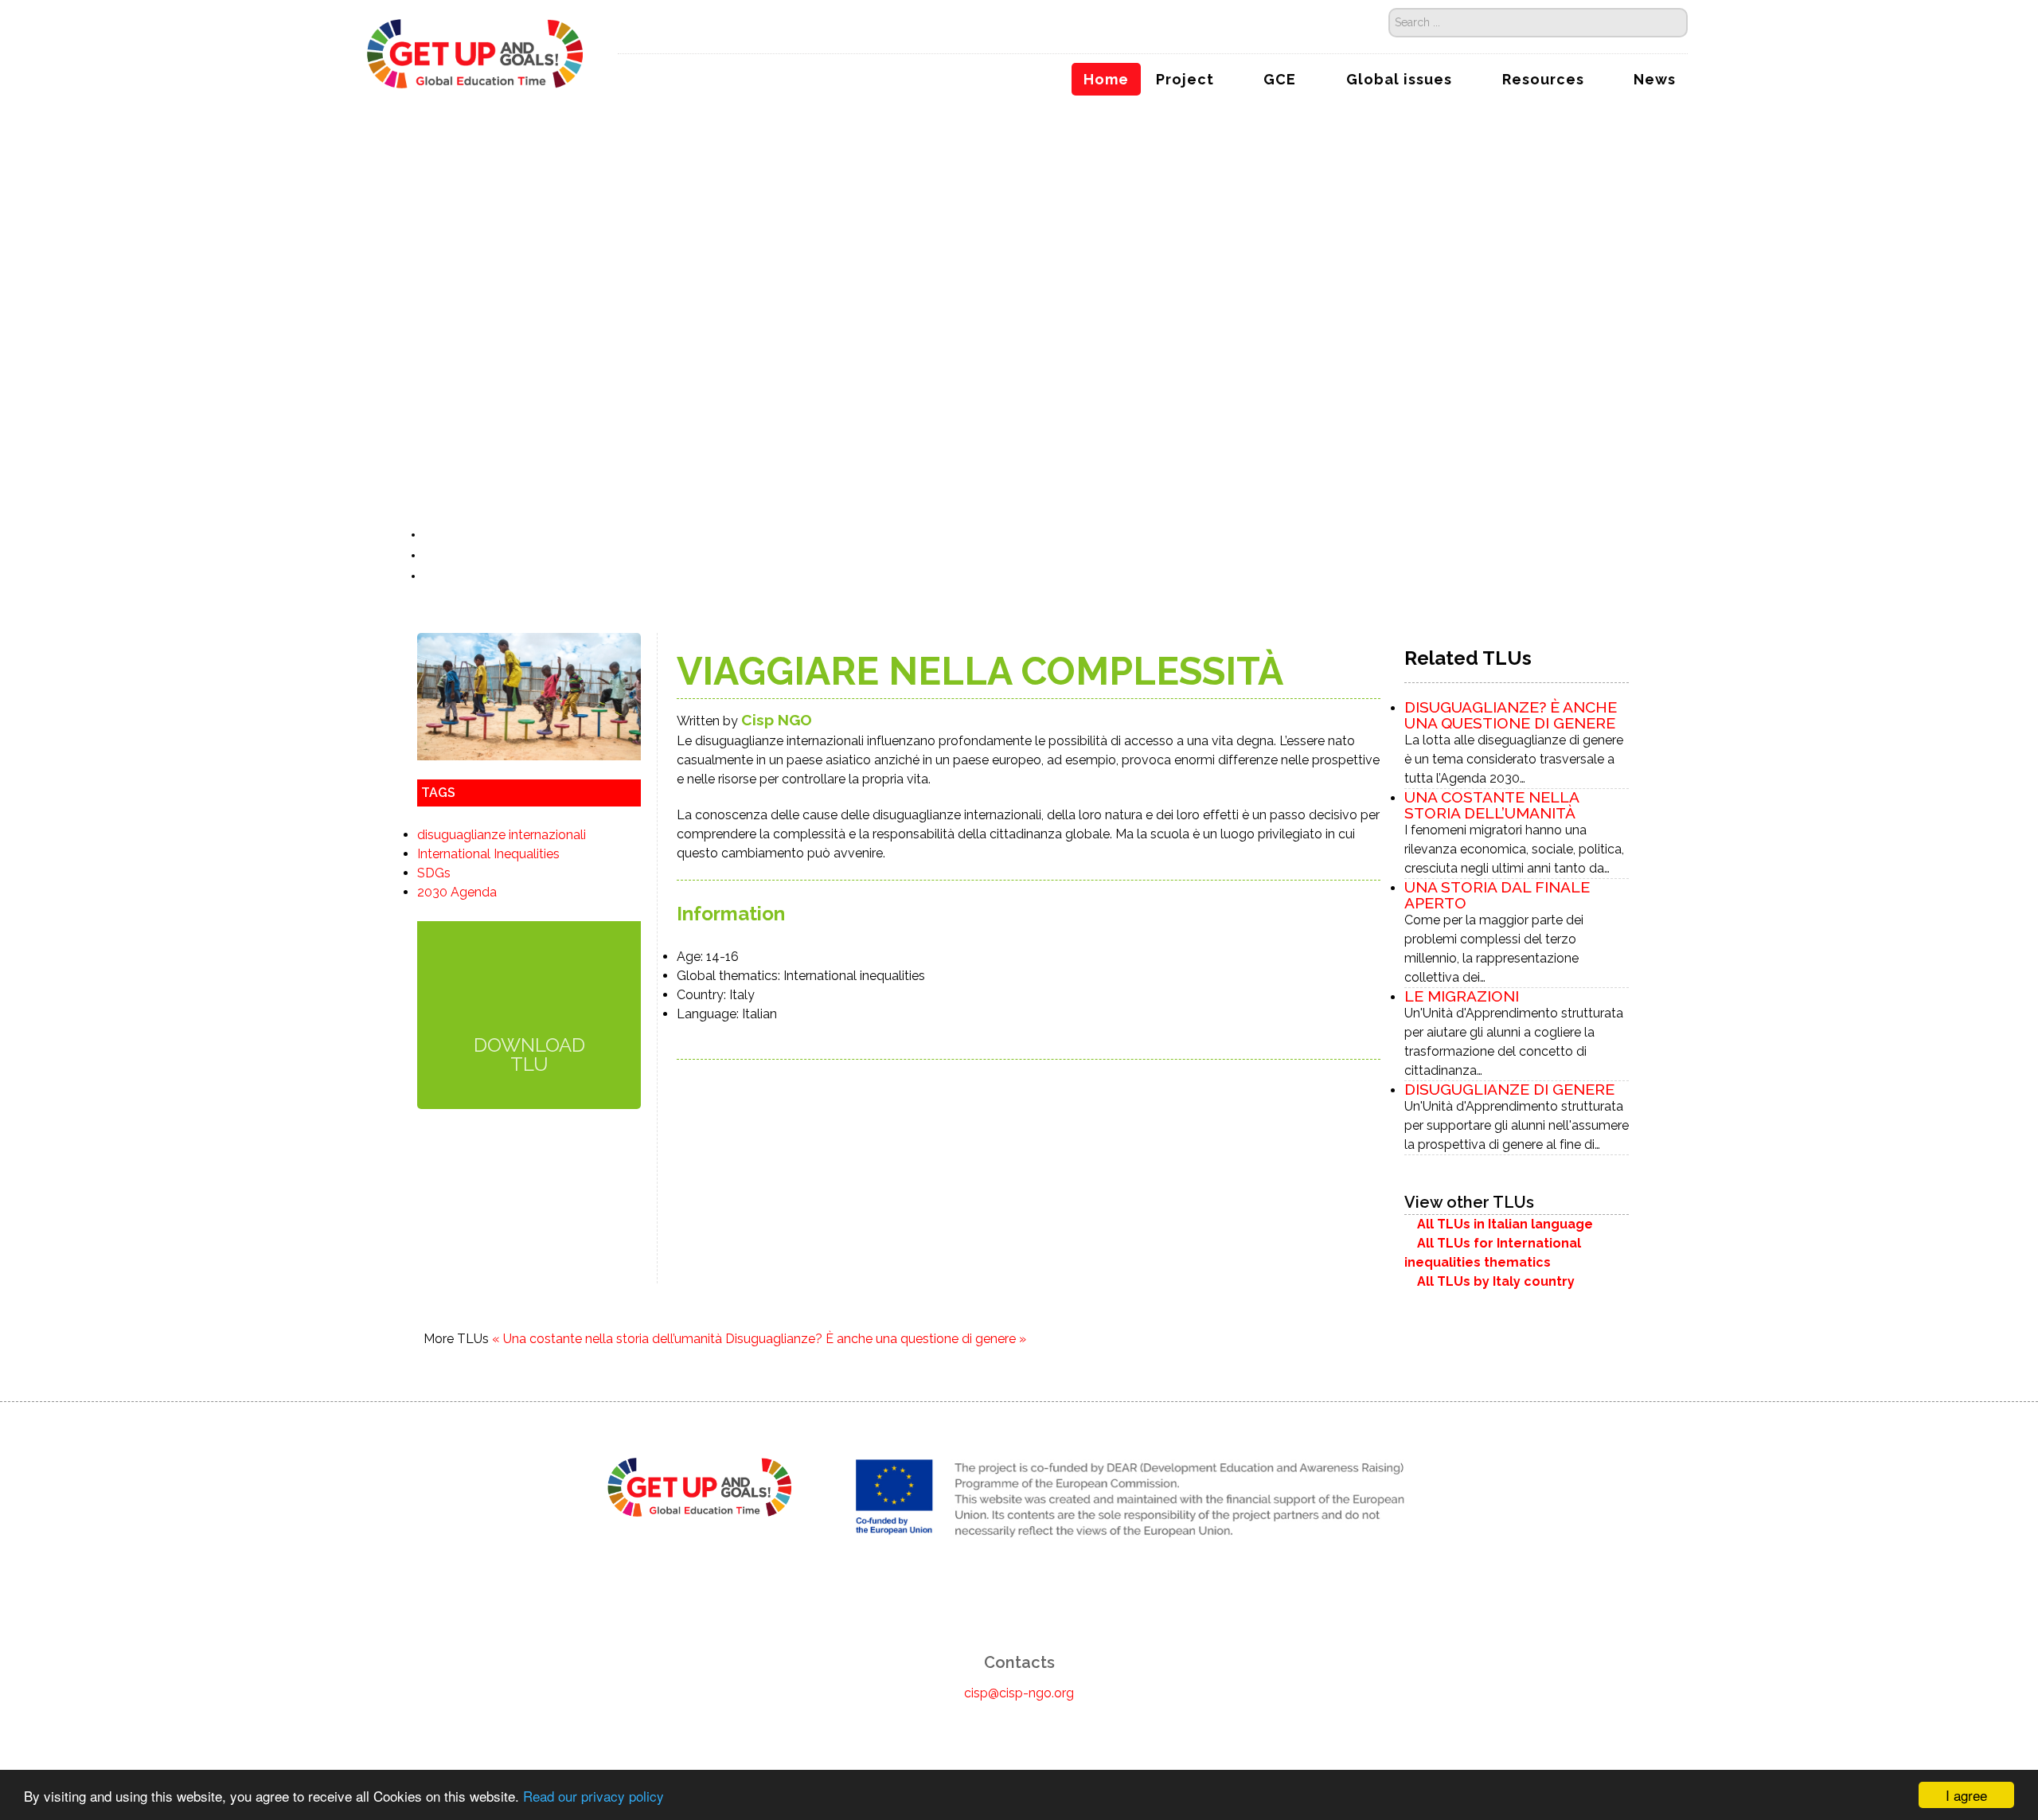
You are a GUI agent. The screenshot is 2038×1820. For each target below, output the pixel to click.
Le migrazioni (1462, 996)
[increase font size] (450, 535)
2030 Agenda (457, 892)
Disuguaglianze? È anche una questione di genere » (876, 1339)
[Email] (431, 576)
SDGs (434, 873)
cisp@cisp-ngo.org (1019, 1693)
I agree (1966, 1795)
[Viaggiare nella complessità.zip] (529, 988)
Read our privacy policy (593, 1796)
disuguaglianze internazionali (502, 835)
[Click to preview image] (529, 695)
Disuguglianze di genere (1509, 1089)
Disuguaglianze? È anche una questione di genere (1511, 715)
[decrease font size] (433, 535)
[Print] (431, 555)
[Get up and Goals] (476, 51)
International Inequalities (488, 854)
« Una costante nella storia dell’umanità (607, 1339)
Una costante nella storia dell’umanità (1491, 805)
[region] (1019, 289)
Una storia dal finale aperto (1497, 895)
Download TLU (529, 1054)
